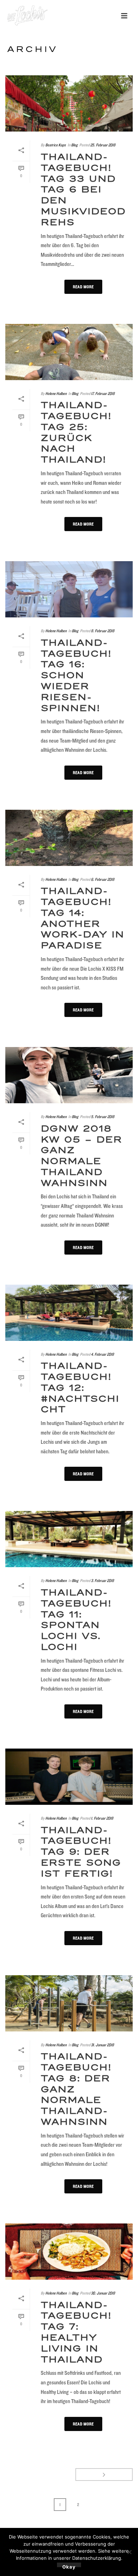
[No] (129, 2552)
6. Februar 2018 (103, 879)
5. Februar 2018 (103, 1117)
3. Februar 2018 (102, 1580)
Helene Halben (56, 393)
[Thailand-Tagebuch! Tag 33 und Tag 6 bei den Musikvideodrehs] (69, 103)
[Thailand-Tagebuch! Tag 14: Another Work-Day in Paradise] (69, 838)
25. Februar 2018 (103, 145)
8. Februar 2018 (103, 631)
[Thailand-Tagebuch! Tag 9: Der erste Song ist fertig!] (69, 1777)
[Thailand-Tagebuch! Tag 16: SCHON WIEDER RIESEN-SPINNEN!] (69, 589)
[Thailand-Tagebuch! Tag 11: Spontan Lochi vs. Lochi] (69, 1539)
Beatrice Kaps (56, 145)
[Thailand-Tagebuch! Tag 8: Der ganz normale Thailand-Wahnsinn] (69, 2003)
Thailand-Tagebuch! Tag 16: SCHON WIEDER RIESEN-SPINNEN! (76, 676)
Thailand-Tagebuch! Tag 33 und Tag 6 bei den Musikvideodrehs (83, 190)
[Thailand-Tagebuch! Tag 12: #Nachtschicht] (69, 1313)
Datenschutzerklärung (97, 2558)
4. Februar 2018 (102, 1354)
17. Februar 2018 (103, 393)
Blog (74, 145)
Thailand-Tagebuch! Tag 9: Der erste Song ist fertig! (81, 1852)
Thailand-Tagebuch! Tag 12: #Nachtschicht (80, 1388)
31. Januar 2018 (102, 2045)
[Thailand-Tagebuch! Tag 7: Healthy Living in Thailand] (69, 2252)
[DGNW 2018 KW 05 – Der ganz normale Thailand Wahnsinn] (69, 1075)
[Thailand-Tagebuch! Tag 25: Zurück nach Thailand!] (69, 352)
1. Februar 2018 (102, 1818)
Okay (69, 2566)
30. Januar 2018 (103, 2293)
